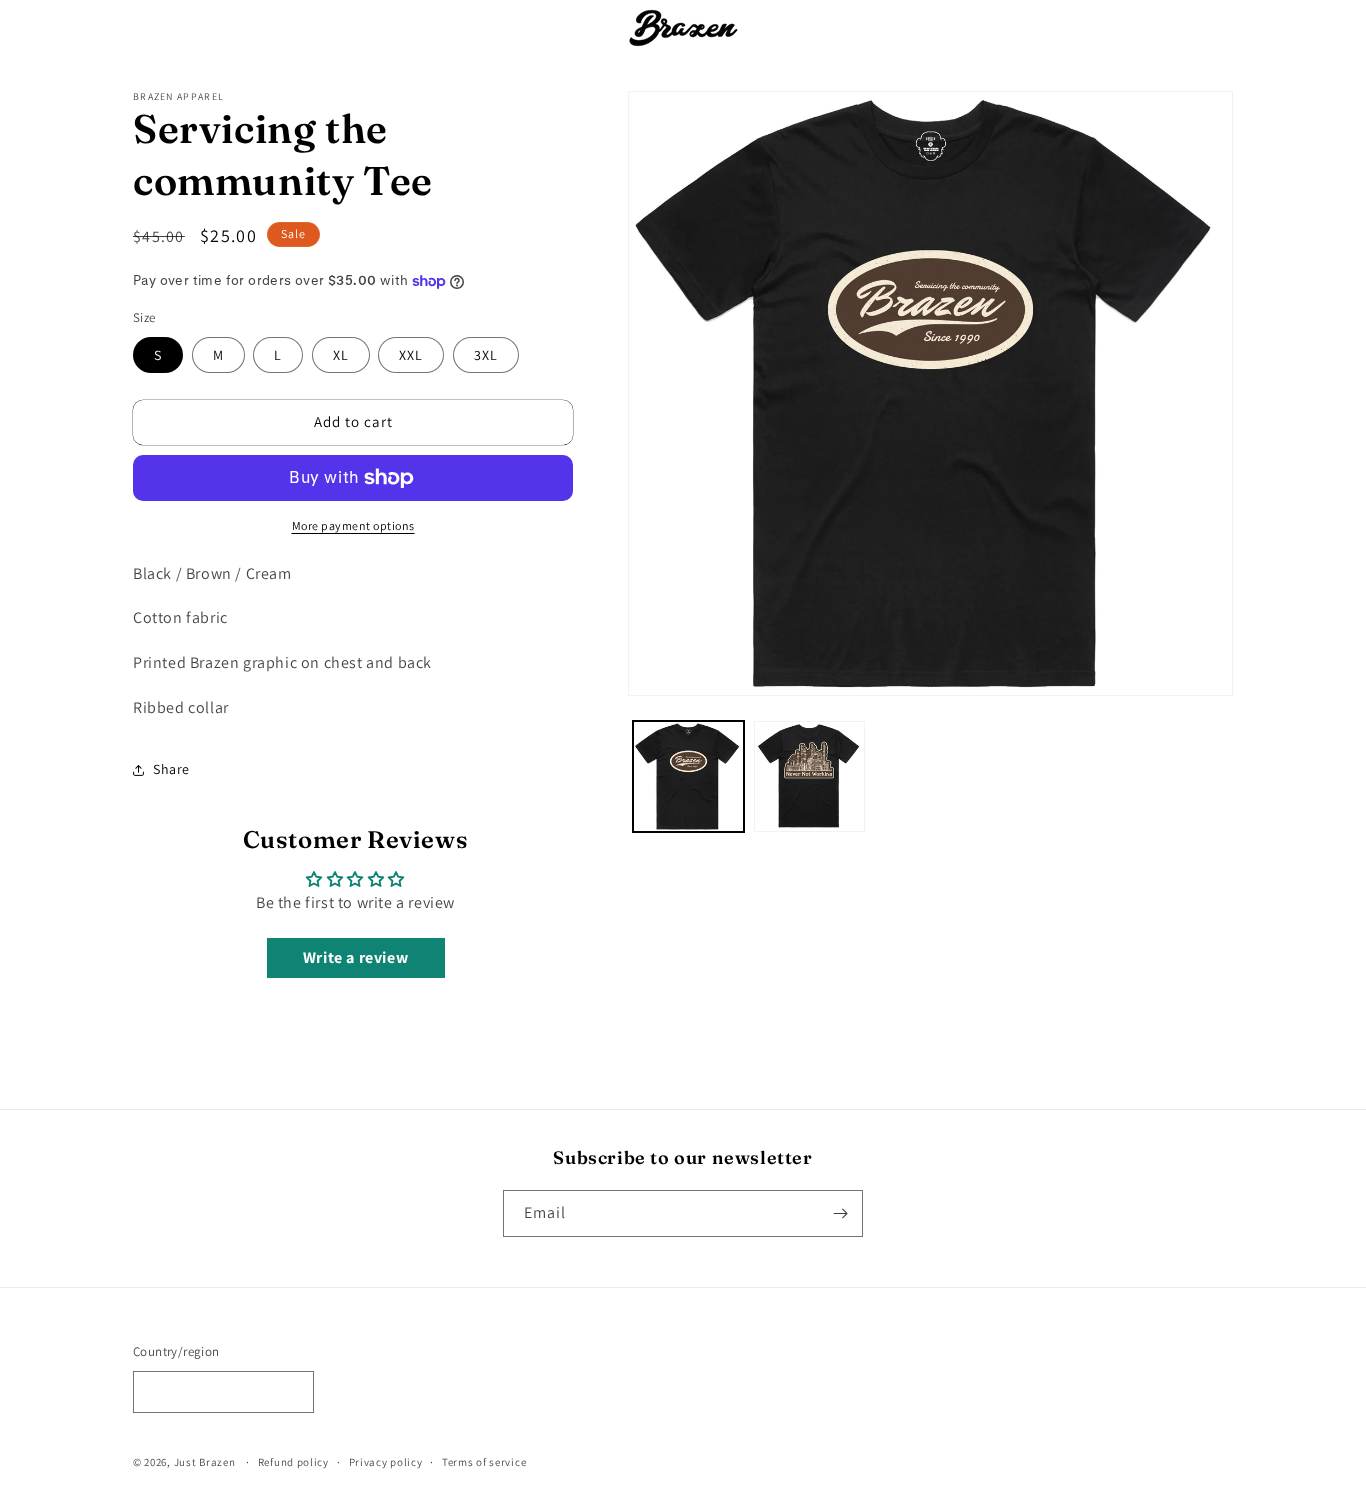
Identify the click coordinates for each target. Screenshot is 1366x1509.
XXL (411, 355)
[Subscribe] (840, 1213)
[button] (405, 27)
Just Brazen (205, 1462)
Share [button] (171, 769)
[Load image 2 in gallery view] (809, 776)
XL (341, 355)
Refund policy (293, 1462)
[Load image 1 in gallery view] (688, 776)
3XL (486, 355)
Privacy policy (386, 1462)
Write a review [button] (355, 957)
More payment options (353, 525)
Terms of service (484, 1462)
